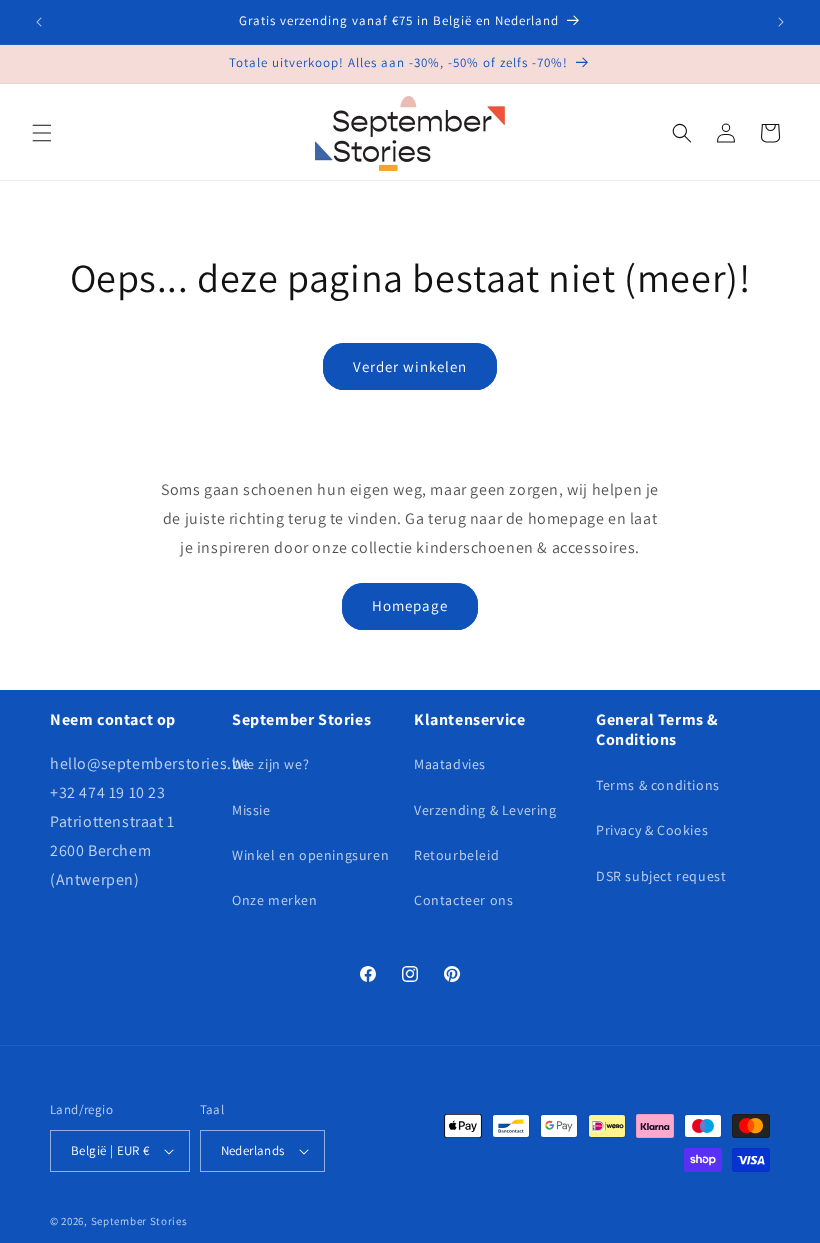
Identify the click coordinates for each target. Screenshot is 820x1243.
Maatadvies (450, 764)
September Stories (139, 1221)
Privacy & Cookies (652, 830)
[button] (42, 133)
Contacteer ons (463, 900)
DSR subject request (661, 876)
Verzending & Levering (485, 810)
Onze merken (275, 900)
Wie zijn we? (270, 764)
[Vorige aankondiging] (39, 22)
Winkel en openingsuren (310, 855)
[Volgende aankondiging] (781, 22)
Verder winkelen (410, 366)
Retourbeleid (456, 855)
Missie (251, 810)
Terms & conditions (658, 785)
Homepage (410, 605)
